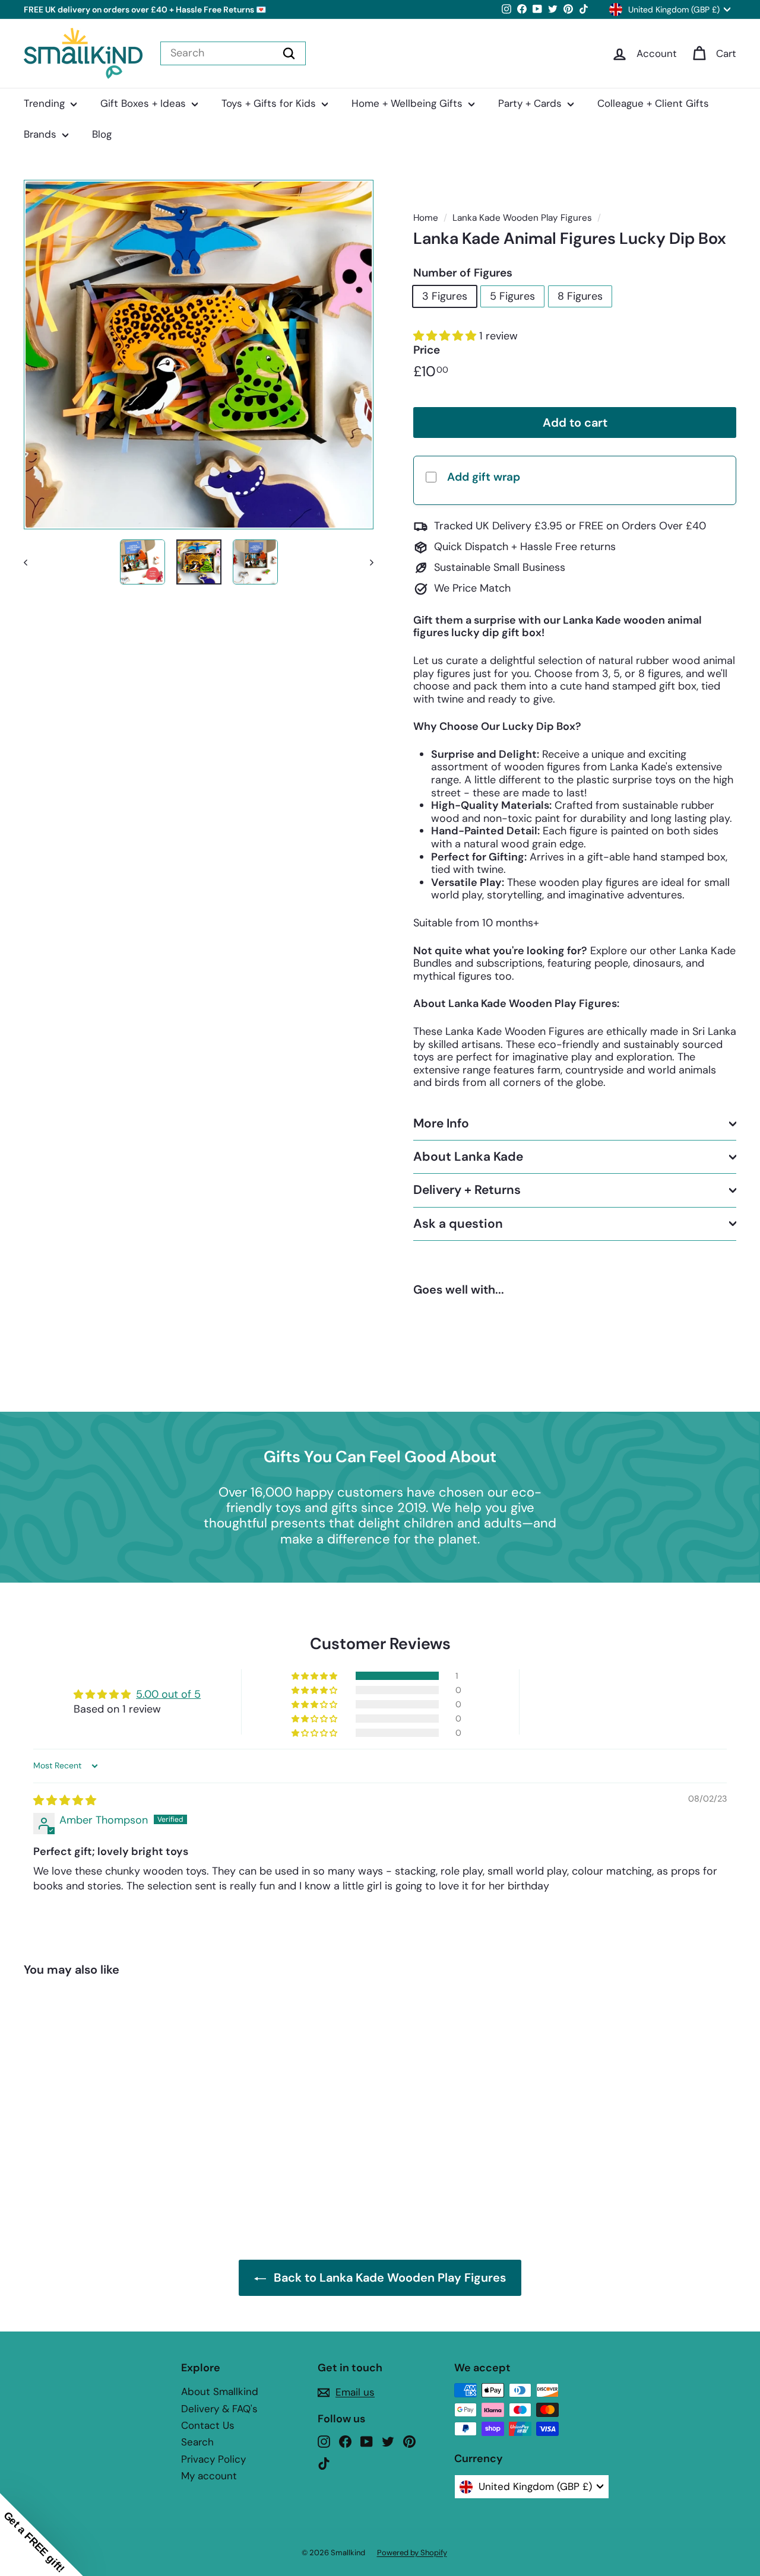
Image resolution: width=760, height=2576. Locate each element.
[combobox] (233, 53)
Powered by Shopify (412, 2553)
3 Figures (445, 296)
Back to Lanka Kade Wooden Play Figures (390, 2278)
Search (197, 2442)
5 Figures (512, 296)
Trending (46, 103)
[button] (446, 336)
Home (426, 218)
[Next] (366, 562)
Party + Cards (531, 103)
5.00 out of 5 (168, 1694)
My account (209, 2476)
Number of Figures (463, 273)
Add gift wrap (484, 477)
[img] (65, 1800)
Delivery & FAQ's (219, 2409)
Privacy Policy (213, 2459)
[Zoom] (199, 355)
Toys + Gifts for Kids (270, 103)
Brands (42, 134)
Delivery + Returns (467, 1190)
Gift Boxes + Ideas (145, 103)
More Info (441, 1123)
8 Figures (580, 296)
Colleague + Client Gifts (653, 103)
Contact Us (208, 2425)
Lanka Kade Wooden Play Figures (522, 218)
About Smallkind (220, 2391)
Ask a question (458, 1224)
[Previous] (31, 562)
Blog (102, 134)
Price (427, 350)
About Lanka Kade (468, 1157)
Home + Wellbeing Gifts (408, 103)
